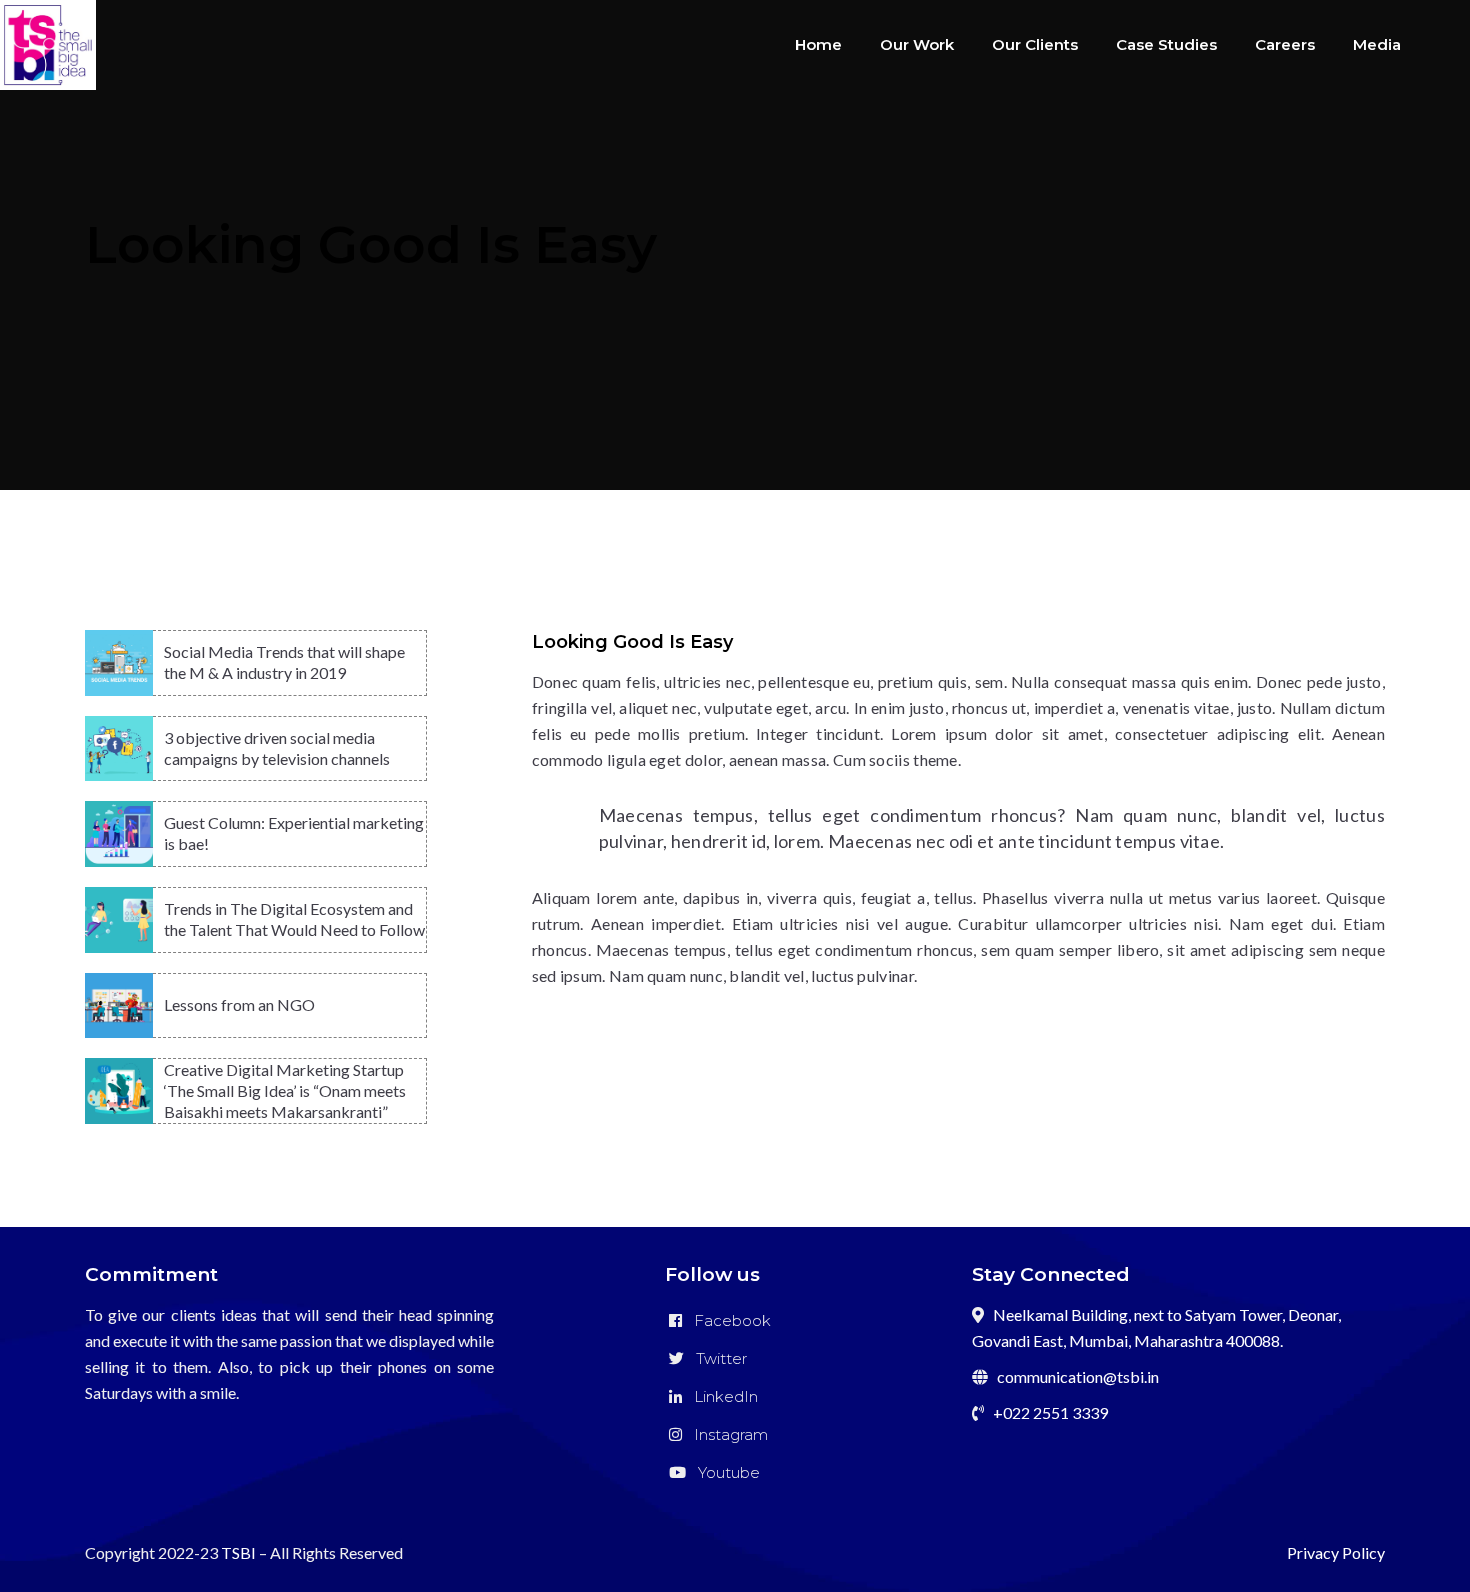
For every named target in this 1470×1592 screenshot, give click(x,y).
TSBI (238, 1552)
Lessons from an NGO (239, 1004)
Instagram (725, 1434)
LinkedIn (720, 1396)
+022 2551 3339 (1050, 1412)
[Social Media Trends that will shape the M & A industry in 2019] (119, 663)
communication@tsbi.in (1078, 1376)
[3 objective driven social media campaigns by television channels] (119, 749)
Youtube (723, 1472)
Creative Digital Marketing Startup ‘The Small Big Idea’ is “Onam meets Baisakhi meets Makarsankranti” (285, 1090)
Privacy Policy (1336, 1552)
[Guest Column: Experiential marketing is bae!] (119, 834)
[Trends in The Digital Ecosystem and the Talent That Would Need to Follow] (119, 920)
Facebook (726, 1320)
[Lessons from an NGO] (119, 1006)
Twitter (715, 1358)
